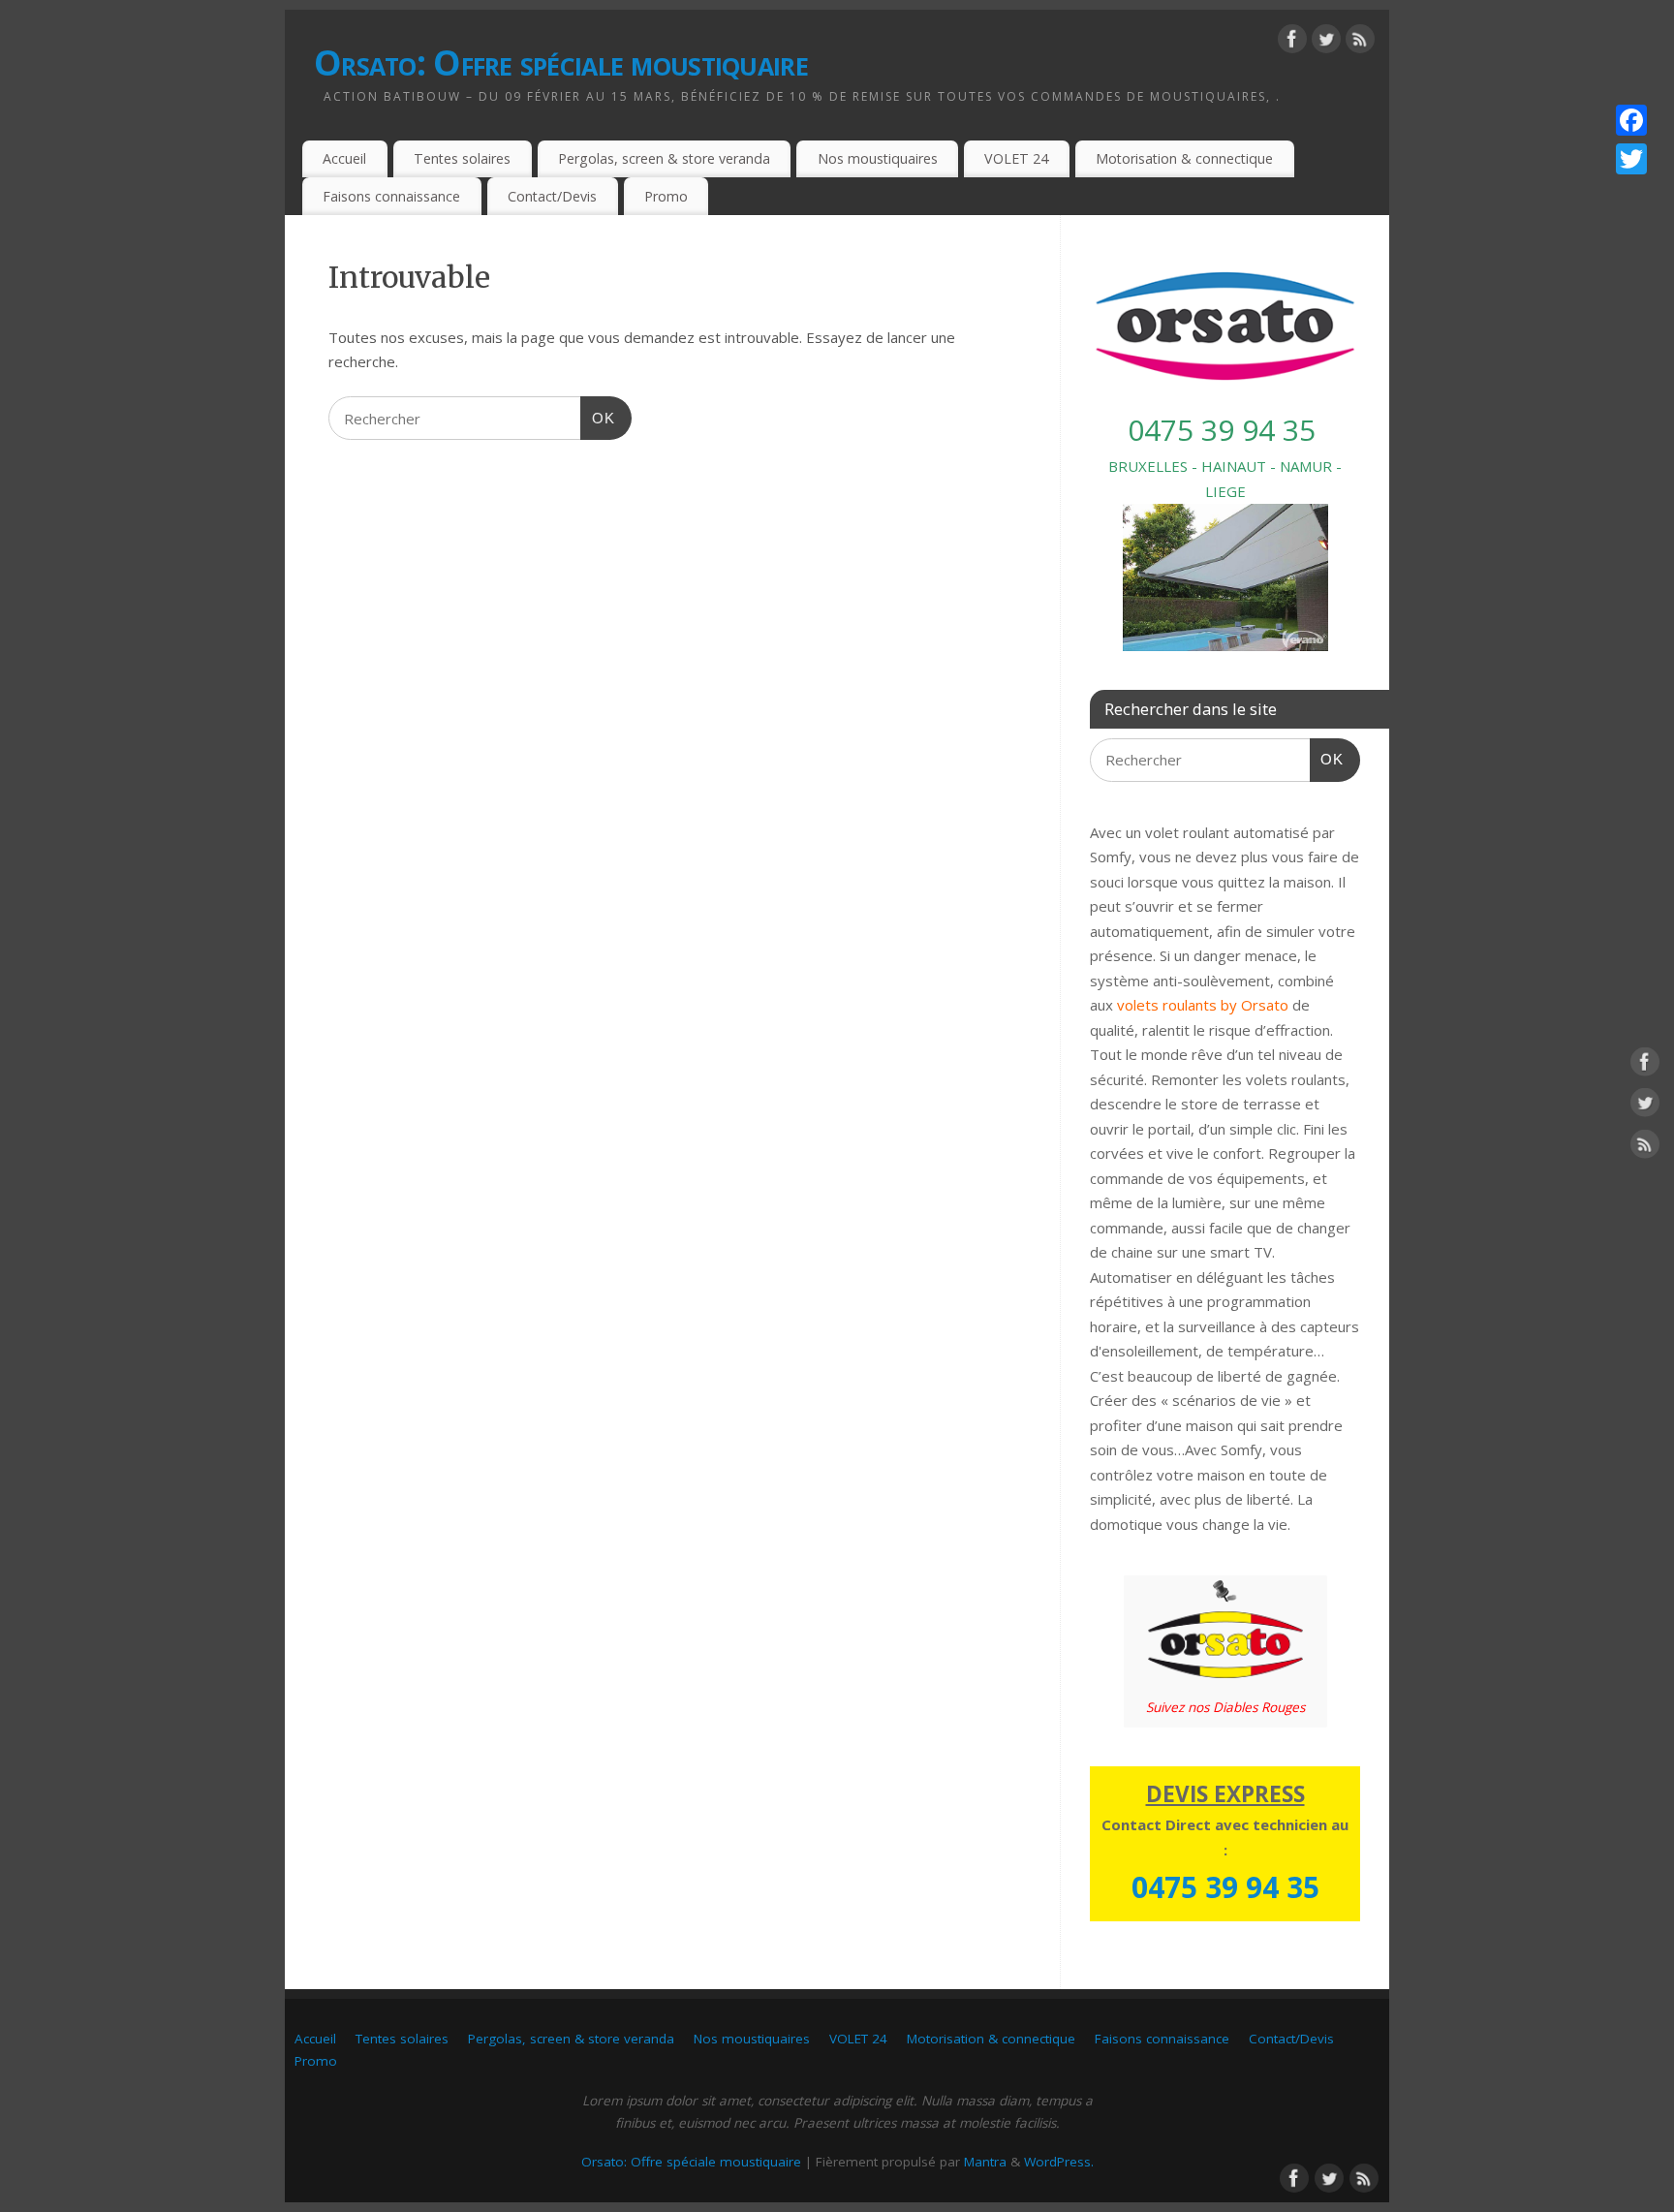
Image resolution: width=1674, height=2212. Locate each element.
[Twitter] (1326, 43)
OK (598, 418)
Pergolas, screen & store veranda (664, 158)
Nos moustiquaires (878, 158)
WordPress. (1059, 2162)
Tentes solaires (462, 158)
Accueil (344, 158)
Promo (666, 196)
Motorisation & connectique (1184, 158)
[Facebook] (1292, 43)
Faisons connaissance (391, 196)
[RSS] (1360, 43)
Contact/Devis (552, 196)
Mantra (985, 2162)
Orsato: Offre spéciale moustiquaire (561, 62)
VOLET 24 (1016, 158)
